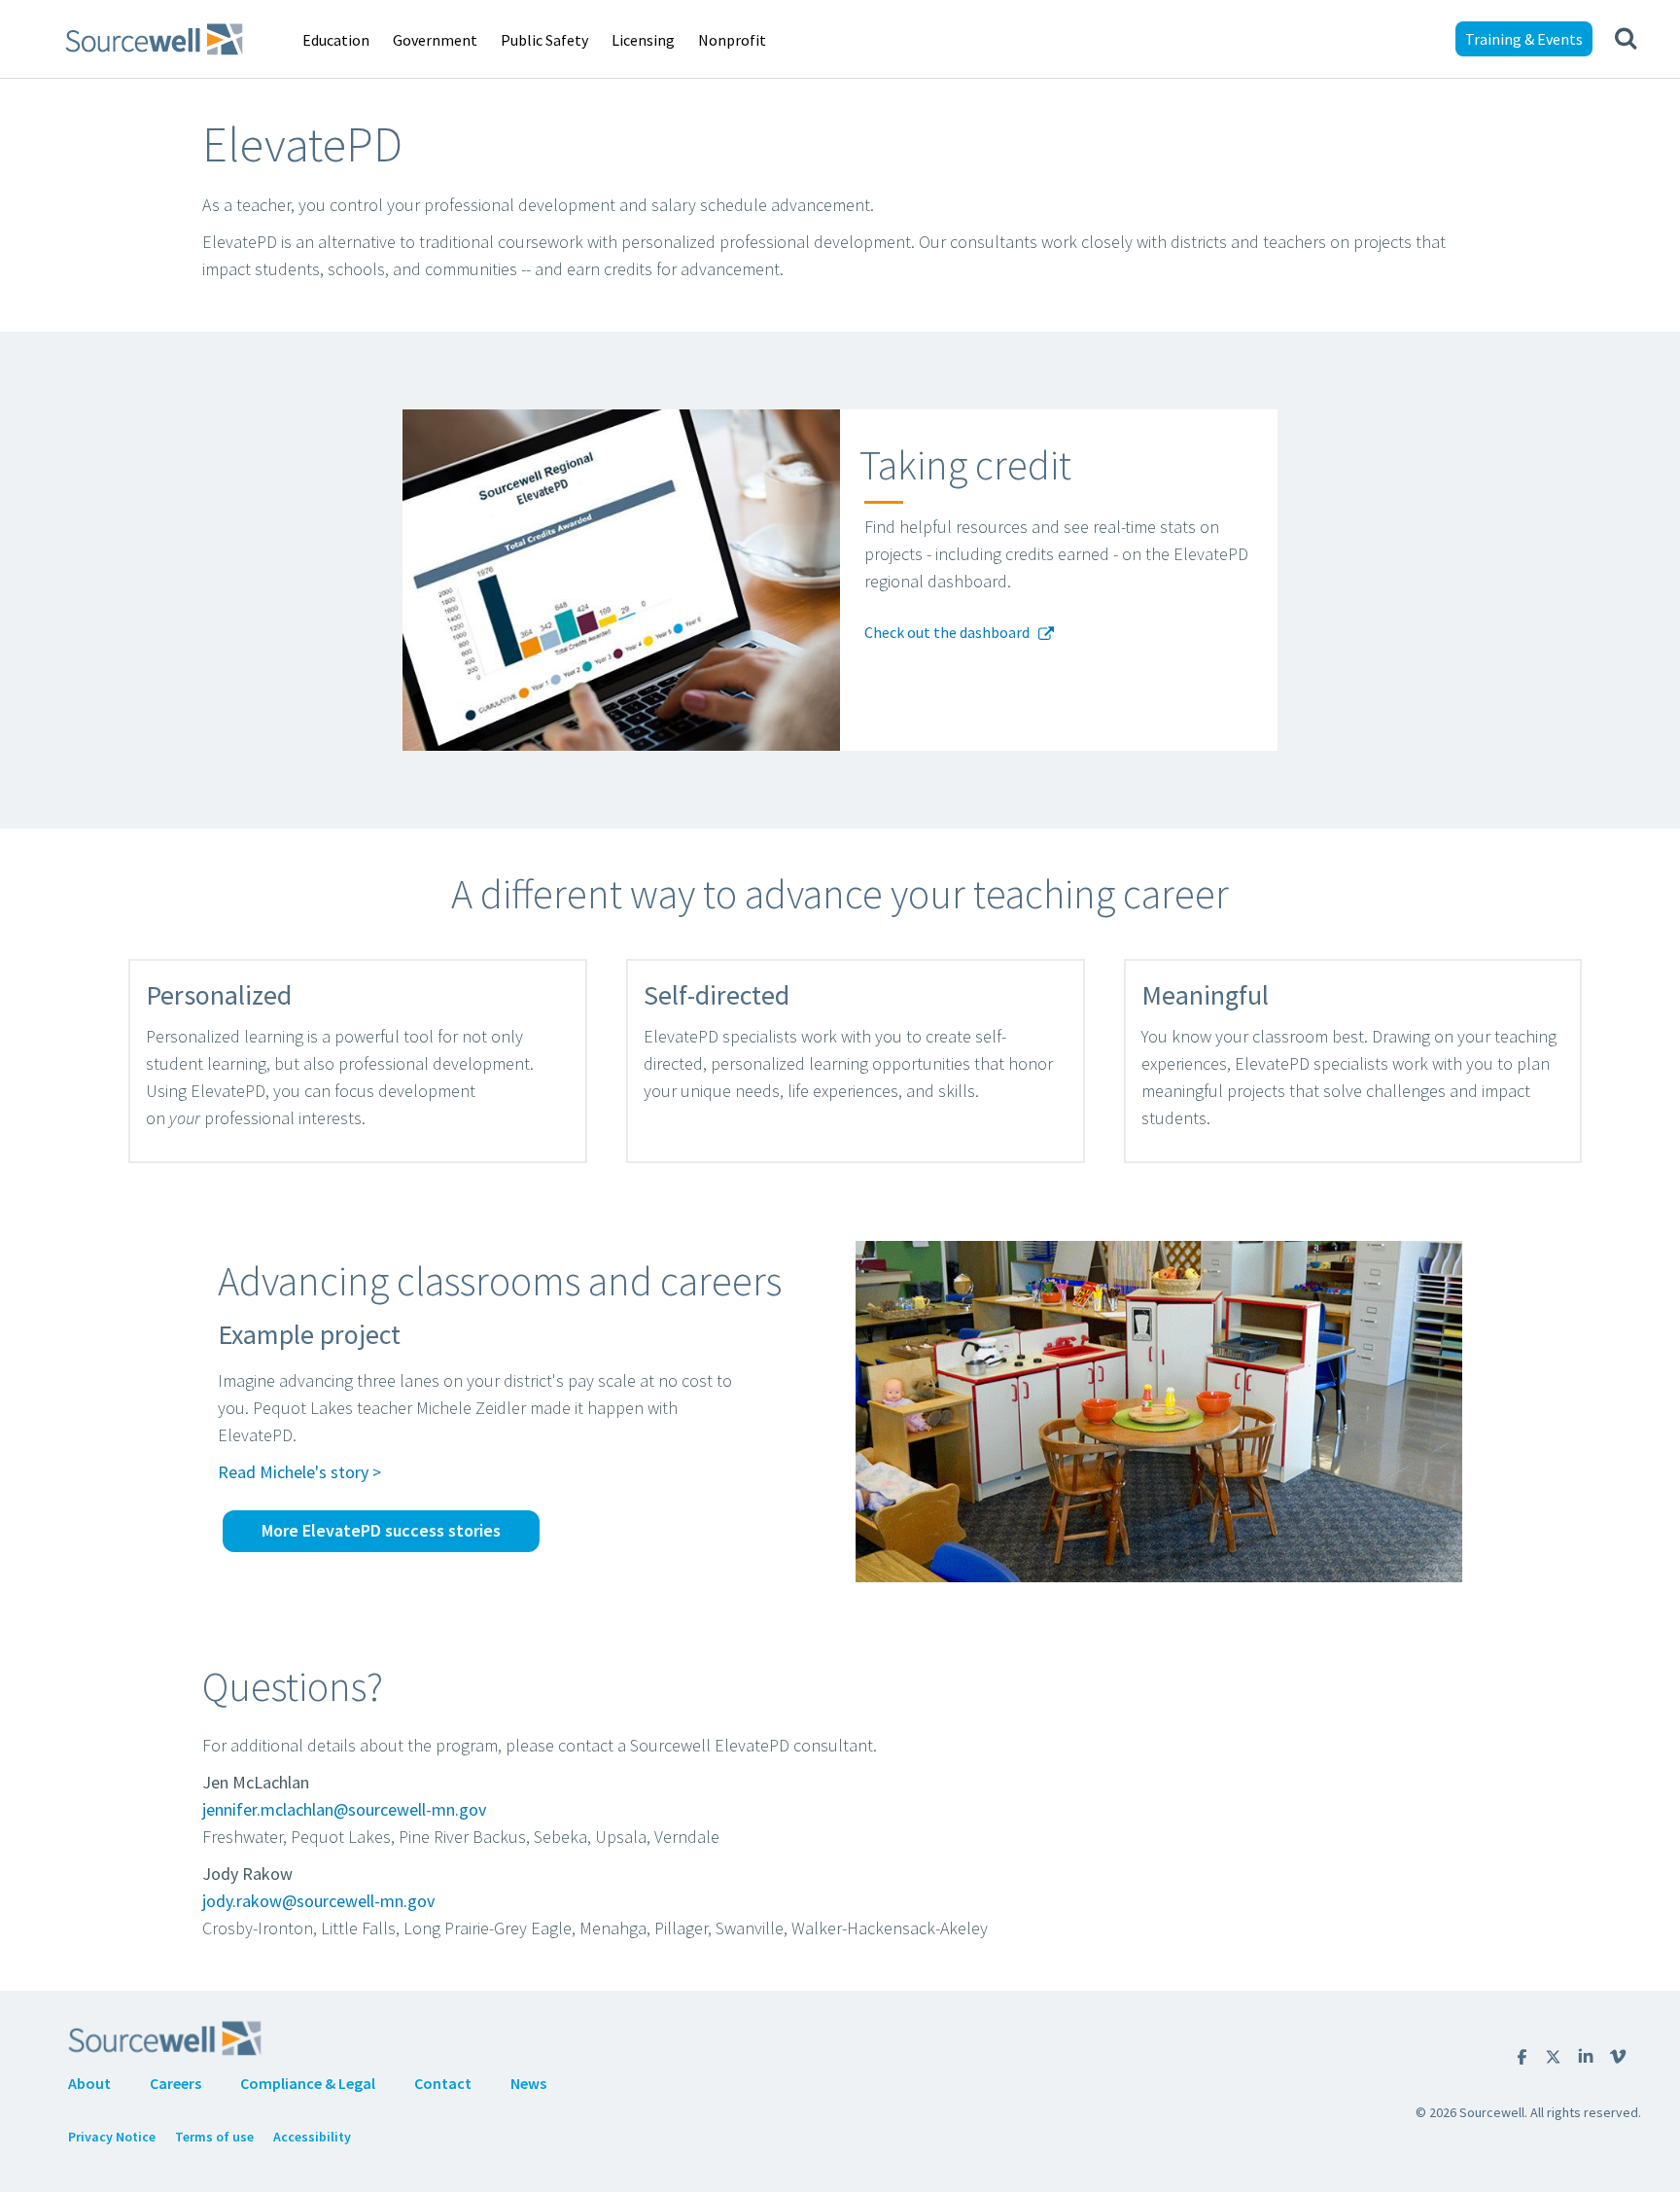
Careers (175, 2083)
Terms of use (214, 2137)
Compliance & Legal (308, 2083)
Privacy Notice (112, 2137)
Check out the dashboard (948, 633)
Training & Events (1524, 39)
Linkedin (1586, 2056)
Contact (443, 2083)
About (89, 2083)
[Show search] (1626, 39)
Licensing (643, 40)
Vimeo (1618, 2056)
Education (336, 40)
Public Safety (544, 40)
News (528, 2083)
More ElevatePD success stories (381, 1530)
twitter (1553, 2057)
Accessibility (312, 2137)
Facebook (1522, 2057)
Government (435, 40)
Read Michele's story (293, 1472)
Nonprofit (732, 40)
